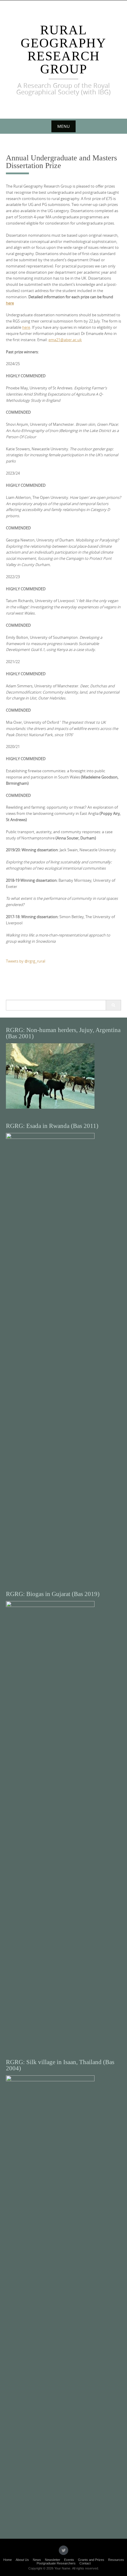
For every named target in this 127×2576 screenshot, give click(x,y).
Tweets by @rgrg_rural (26, 961)
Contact (85, 2563)
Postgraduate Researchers (56, 2563)
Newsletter (53, 2560)
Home (8, 2560)
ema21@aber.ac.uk (65, 340)
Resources (116, 2560)
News (37, 2560)
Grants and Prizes (91, 2560)
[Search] (113, 1005)
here (10, 303)
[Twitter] (63, 2550)
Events (69, 2560)
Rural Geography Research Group (63, 50)
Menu (63, 126)
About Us (22, 2560)
